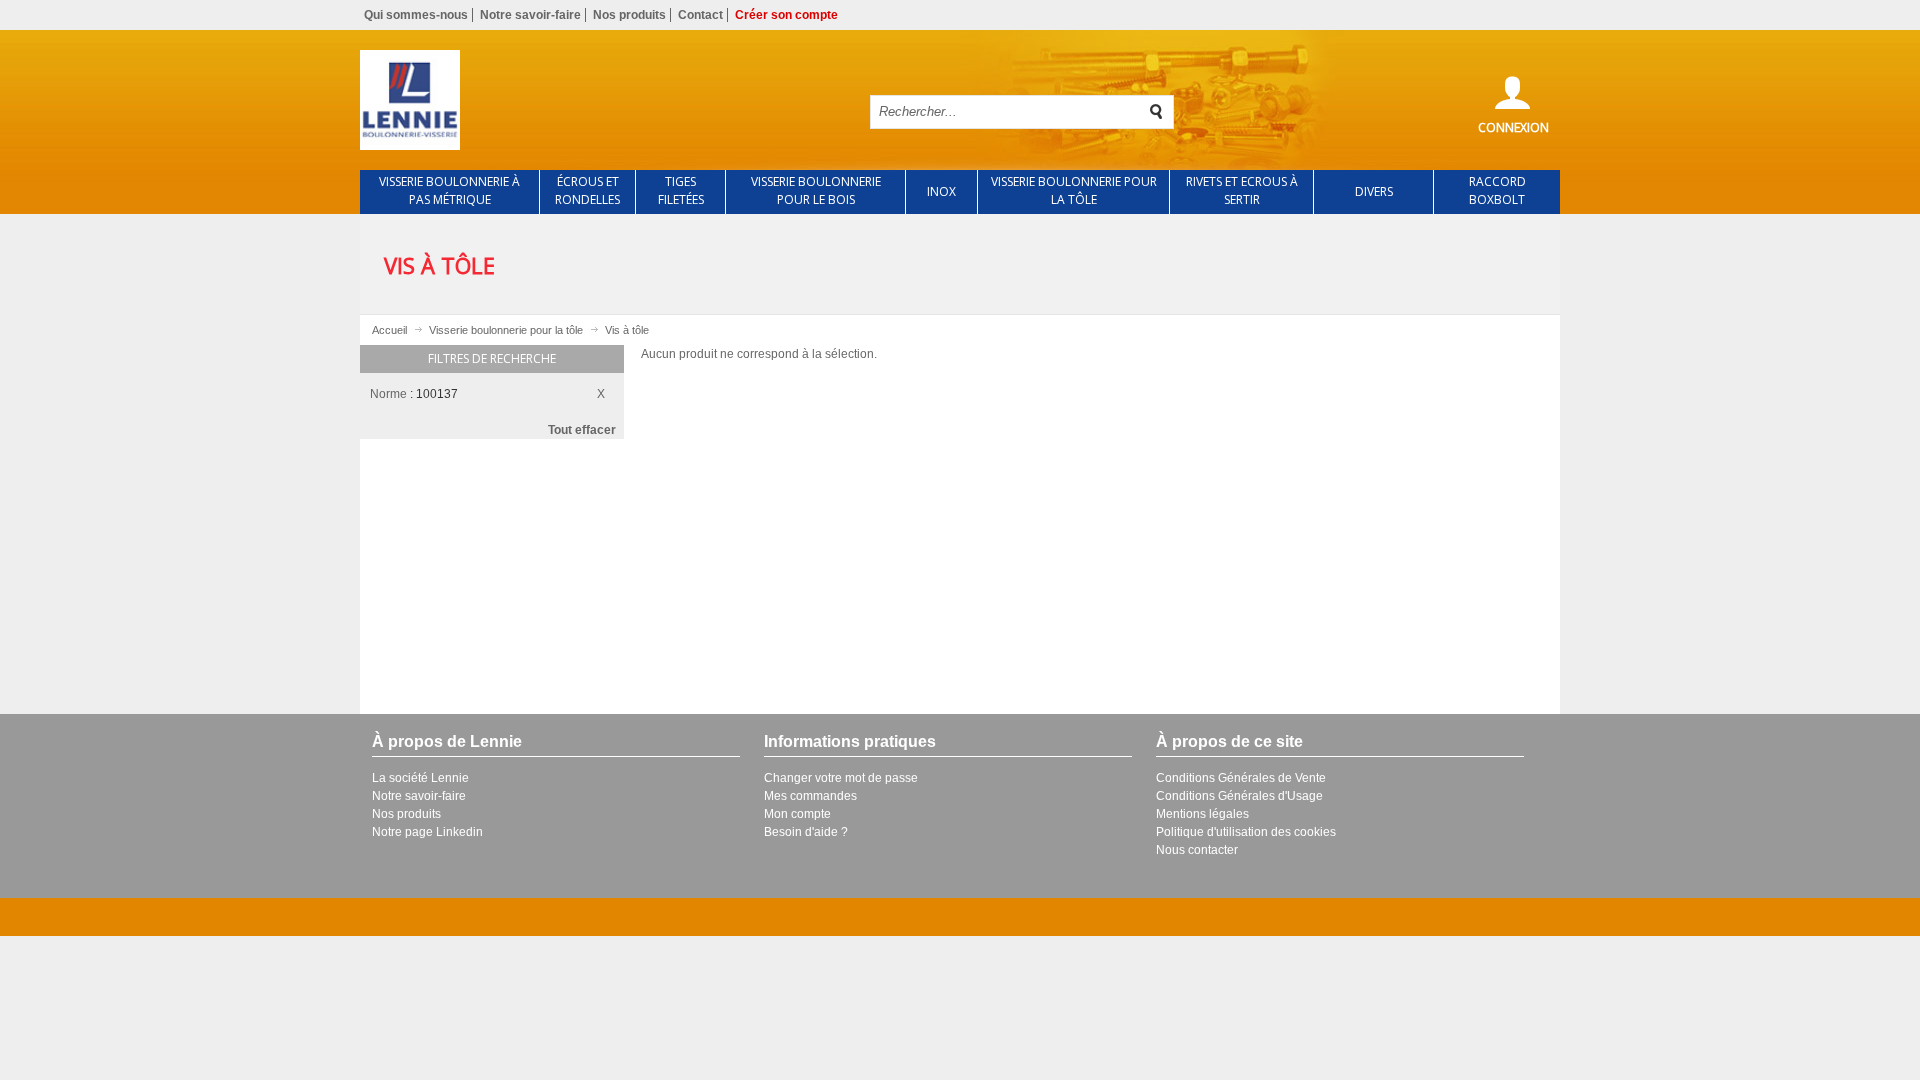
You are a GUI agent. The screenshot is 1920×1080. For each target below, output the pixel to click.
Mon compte (797, 814)
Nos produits (629, 15)
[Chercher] (1157, 112)
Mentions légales (1202, 814)
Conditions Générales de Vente (1241, 778)
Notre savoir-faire (530, 15)
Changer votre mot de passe (841, 778)
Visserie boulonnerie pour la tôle (506, 330)
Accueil (389, 330)
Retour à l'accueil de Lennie (598, 100)
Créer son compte (786, 15)
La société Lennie (420, 778)
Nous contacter (1197, 850)
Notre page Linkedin (427, 832)
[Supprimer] (605, 391)
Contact (700, 15)
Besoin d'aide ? (806, 832)
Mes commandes (810, 796)
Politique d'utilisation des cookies (1246, 832)
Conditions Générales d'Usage (1239, 796)
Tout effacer (582, 430)
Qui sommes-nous (416, 15)
